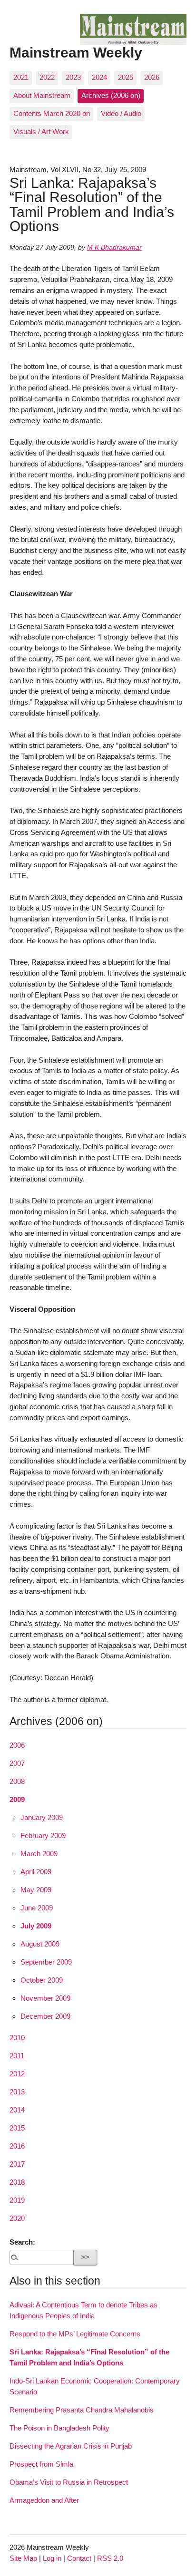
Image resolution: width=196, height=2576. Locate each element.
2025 (126, 77)
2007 (17, 1763)
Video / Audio (121, 113)
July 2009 (36, 1926)
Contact (79, 2558)
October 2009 (42, 1980)
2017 (17, 2164)
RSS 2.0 (110, 2558)
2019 (17, 2200)
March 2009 (39, 1854)
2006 (17, 1745)
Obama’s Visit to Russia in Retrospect (69, 2482)
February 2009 (43, 1835)
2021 (21, 77)
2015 (17, 2128)
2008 (17, 1781)
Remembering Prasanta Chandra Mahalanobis (82, 2410)
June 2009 (37, 1908)
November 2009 (45, 1998)
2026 (152, 77)
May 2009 (36, 1890)
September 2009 (46, 1962)
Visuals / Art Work (41, 131)
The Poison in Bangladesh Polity (59, 2428)
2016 (17, 2146)
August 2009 (40, 1944)
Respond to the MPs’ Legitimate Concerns (75, 2334)
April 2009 (36, 1872)
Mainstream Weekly (76, 52)
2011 (17, 2056)
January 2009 (42, 1817)
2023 (73, 77)
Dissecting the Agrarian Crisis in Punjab (71, 2446)
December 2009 (45, 2016)
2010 (17, 2038)
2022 (47, 77)
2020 (17, 2218)
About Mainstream (42, 95)
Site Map (23, 2558)
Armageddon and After (44, 2500)
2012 (17, 2074)
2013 (17, 2092)
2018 (17, 2182)
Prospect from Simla (41, 2464)
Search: (22, 2242)
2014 (17, 2110)
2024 (99, 77)
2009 (17, 1799)
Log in (52, 2558)
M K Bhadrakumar (114, 247)
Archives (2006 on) (111, 95)
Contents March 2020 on (52, 113)
